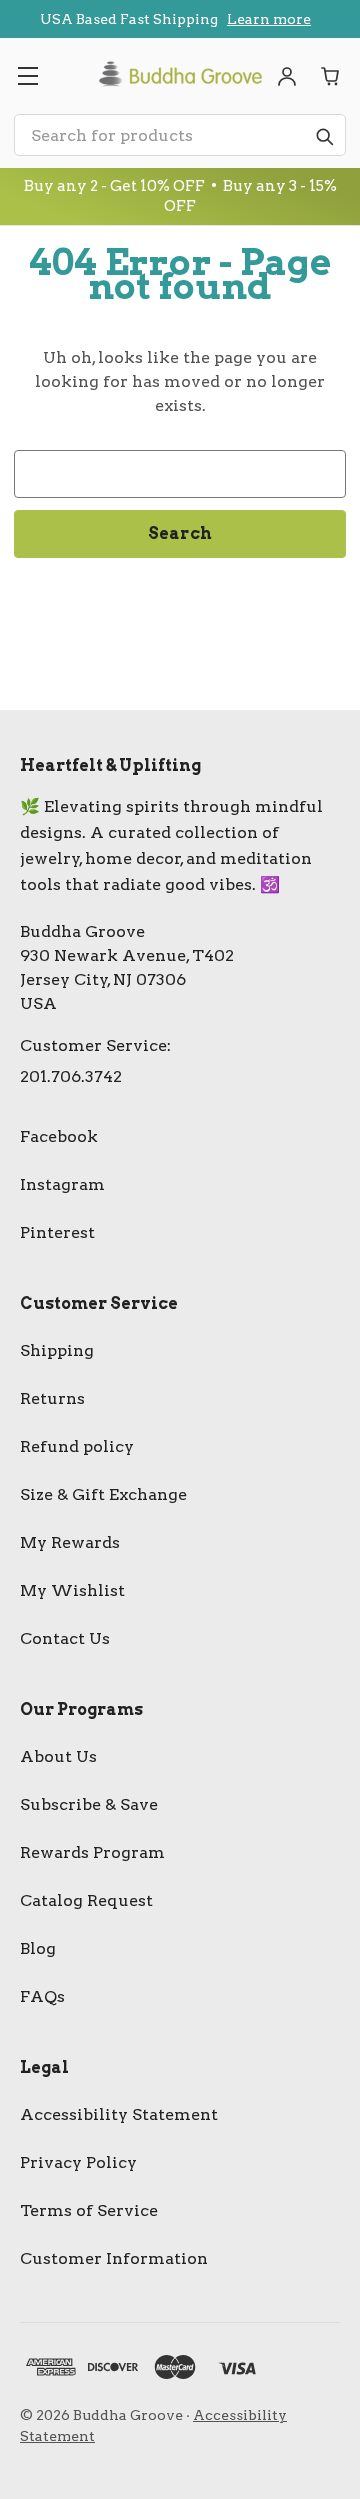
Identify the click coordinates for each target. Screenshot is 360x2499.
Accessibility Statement (119, 2114)
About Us (58, 1756)
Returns (52, 1398)
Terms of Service (89, 2210)
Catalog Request (86, 1900)
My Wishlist (72, 1590)
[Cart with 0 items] (331, 76)
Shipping (57, 1350)
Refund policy (77, 1446)
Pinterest (57, 1232)
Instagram (62, 1184)
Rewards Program (92, 1852)
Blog (38, 1948)
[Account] (287, 76)
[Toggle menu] (27, 76)
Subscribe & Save (89, 1804)
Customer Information (114, 2258)
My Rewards (70, 1542)
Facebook (59, 1136)
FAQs (42, 1996)
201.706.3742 (71, 1076)
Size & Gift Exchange (103, 1494)
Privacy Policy (78, 2162)
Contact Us (65, 1638)
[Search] (324, 136)
